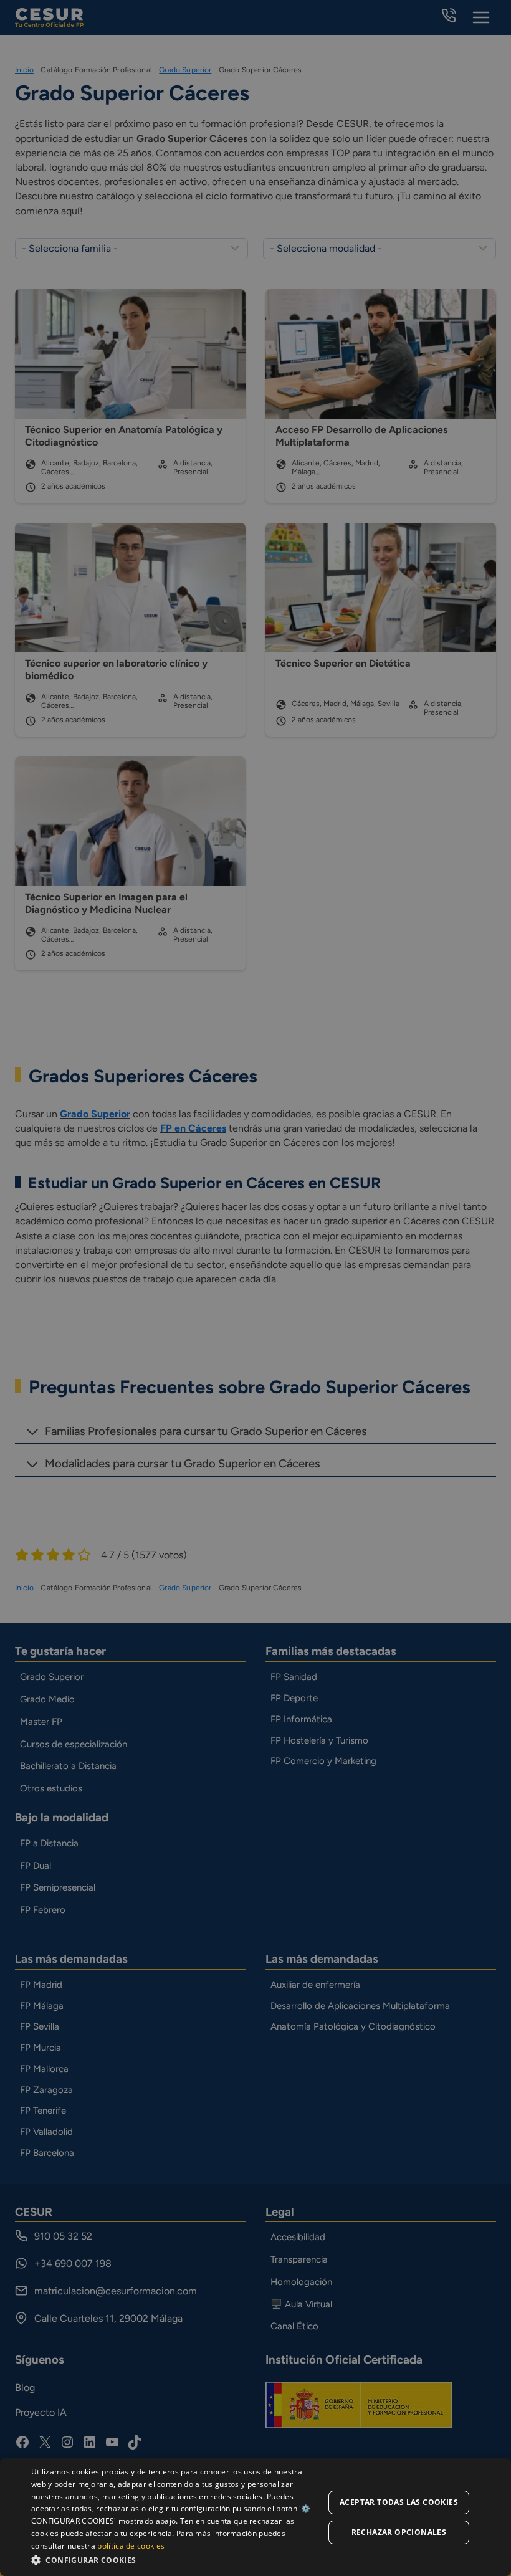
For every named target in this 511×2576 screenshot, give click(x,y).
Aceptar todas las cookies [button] (399, 2502)
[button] (175, 2559)
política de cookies (131, 2546)
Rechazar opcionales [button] (399, 2532)
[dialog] (255, 2517)
